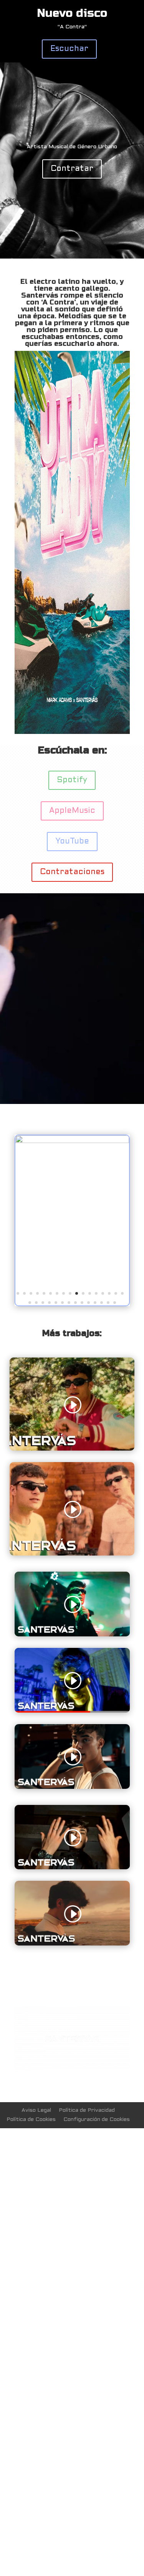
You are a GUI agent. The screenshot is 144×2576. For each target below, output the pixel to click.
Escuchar (69, 49)
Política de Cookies (31, 2063)
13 (96, 1240)
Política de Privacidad (87, 2054)
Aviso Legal (36, 2054)
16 (116, 1240)
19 (36, 1249)
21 (49, 1249)
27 (89, 1249)
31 (115, 1249)
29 (102, 1249)
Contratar (72, 169)
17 (122, 1240)
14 (103, 1240)
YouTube (72, 842)
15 (109, 1240)
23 (62, 1249)
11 (83, 1240)
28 (95, 1249)
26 (82, 1249)
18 (30, 1249)
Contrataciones (72, 872)
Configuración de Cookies (97, 2063)
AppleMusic (72, 811)
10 (77, 1240)
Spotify (72, 780)
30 (108, 1249)
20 (43, 1249)
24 (69, 1249)
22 (56, 1249)
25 (75, 1249)
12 (90, 1240)
